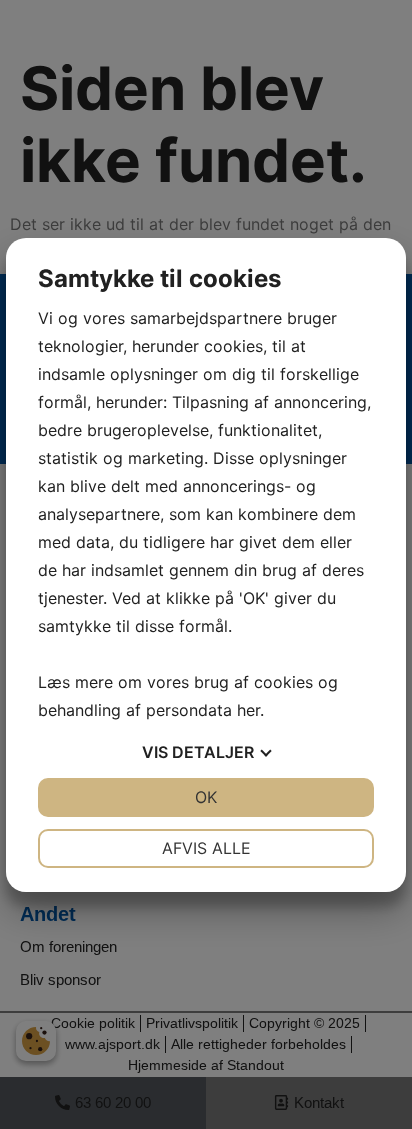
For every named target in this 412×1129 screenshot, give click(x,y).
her (248, 710)
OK (206, 797)
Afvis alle (206, 848)
